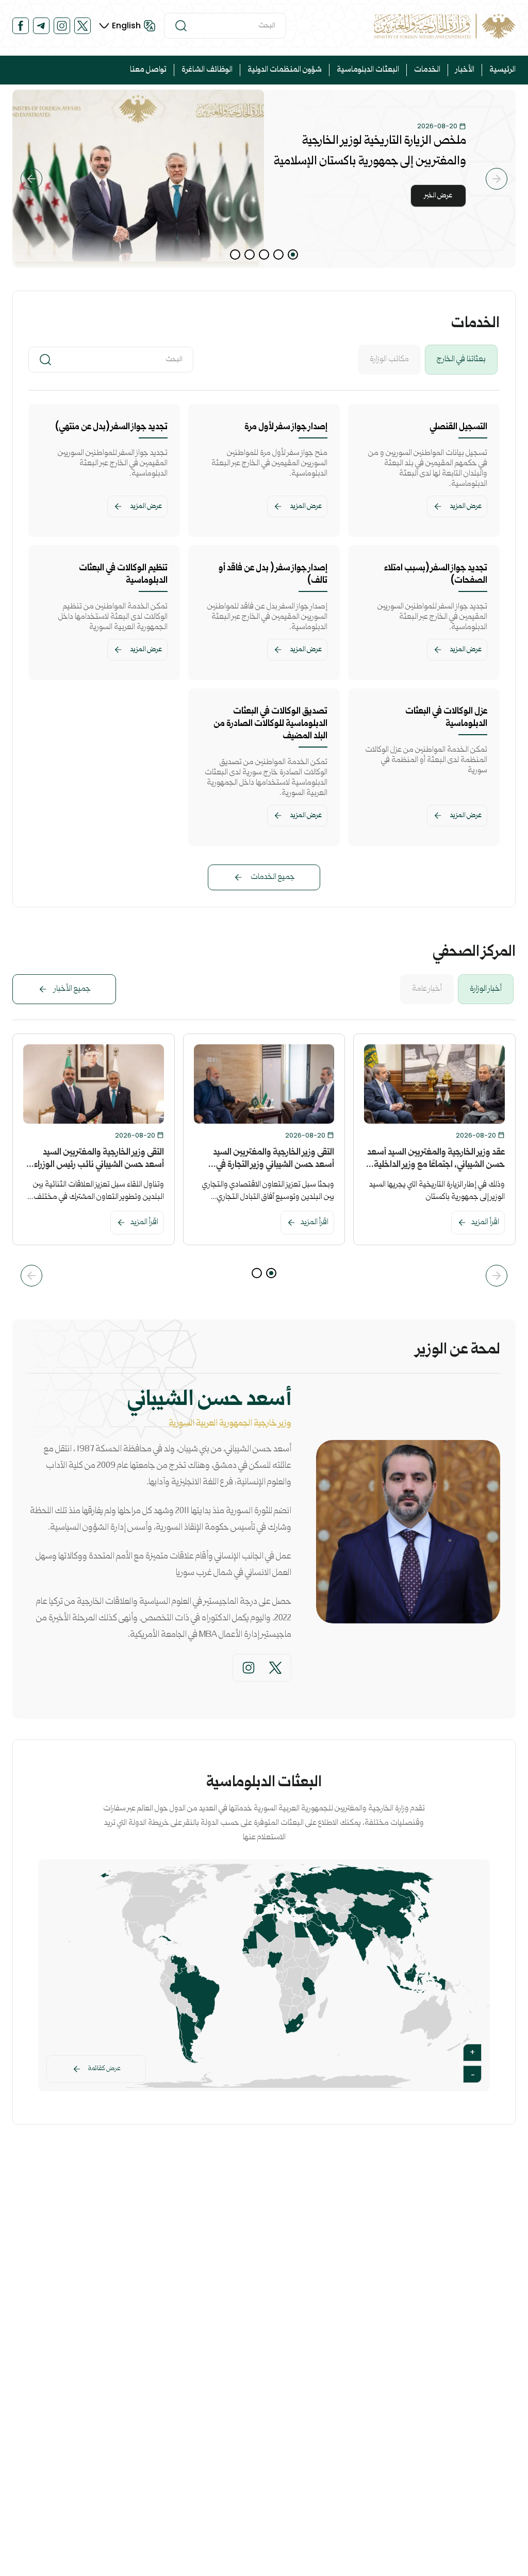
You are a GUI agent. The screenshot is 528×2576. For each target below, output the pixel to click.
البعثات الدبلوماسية (368, 70)
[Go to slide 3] (264, 255)
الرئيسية (502, 70)
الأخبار (465, 70)
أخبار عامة (427, 989)
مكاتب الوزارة (389, 360)
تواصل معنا (148, 70)
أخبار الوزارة (486, 989)
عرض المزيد (466, 506)
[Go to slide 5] (235, 255)
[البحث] (181, 26)
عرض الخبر (438, 196)
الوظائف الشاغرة (207, 70)
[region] (264, 179)
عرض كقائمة (104, 2069)
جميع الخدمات (273, 877)
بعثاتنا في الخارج (461, 360)
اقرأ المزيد (485, 1223)
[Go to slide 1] (293, 255)
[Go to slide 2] (278, 255)
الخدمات (427, 70)
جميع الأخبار (72, 989)
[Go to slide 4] (250, 255)
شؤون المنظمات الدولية (285, 70)
